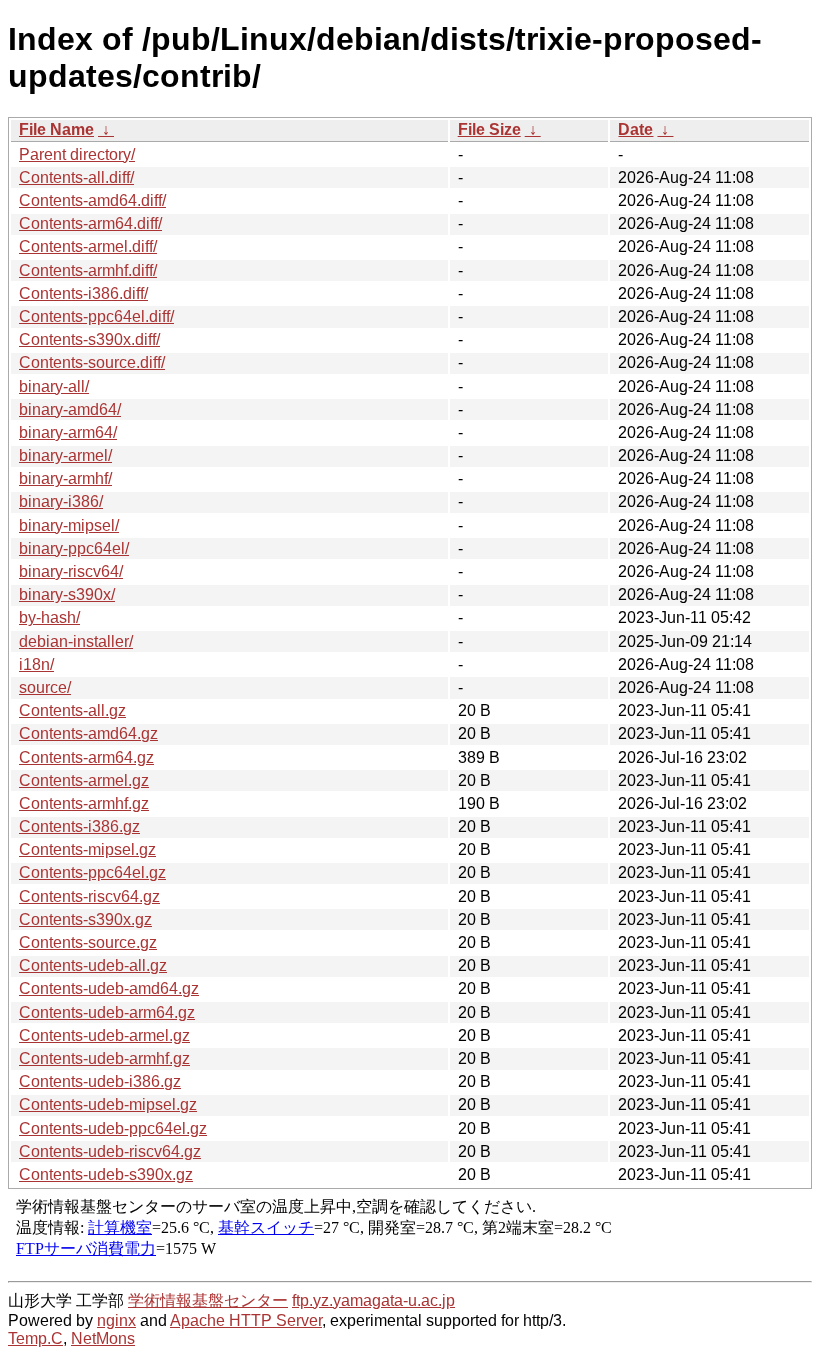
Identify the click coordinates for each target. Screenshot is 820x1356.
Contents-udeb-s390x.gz (106, 1174)
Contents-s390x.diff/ (89, 339)
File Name (56, 129)
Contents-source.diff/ (92, 362)
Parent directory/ (77, 154)
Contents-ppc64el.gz (92, 872)
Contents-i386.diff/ (83, 293)
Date (635, 129)
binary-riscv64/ (71, 571)
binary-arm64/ (68, 432)
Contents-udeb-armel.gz (104, 1035)
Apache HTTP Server (246, 1320)
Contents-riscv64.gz (89, 896)
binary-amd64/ (70, 409)
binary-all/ (54, 386)
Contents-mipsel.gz (87, 849)
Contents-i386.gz (79, 826)
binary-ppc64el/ (74, 548)
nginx (116, 1320)
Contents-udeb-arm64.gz (107, 1012)
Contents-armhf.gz (84, 803)
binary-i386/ (61, 501)
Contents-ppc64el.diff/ (96, 316)
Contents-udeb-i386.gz (100, 1081)
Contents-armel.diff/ (88, 246)
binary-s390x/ (67, 594)
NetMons (103, 1338)
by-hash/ (49, 617)
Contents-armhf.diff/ (88, 270)
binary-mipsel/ (69, 525)
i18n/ (36, 664)
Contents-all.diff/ (76, 177)
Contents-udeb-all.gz (93, 965)
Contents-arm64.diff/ (90, 223)
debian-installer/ (76, 641)
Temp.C (35, 1338)
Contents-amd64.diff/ (92, 200)
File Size (489, 129)
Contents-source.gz (88, 942)
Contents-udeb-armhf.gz (104, 1058)
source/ (45, 687)
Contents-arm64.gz (86, 757)
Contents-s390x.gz (85, 919)
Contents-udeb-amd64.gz (109, 988)
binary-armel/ (65, 455)
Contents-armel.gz (84, 780)
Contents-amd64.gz (88, 733)
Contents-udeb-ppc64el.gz (113, 1128)
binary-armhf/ (65, 478)
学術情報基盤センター (208, 1300)
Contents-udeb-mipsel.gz (108, 1104)
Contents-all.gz (72, 710)
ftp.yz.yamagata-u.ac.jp (373, 1300)
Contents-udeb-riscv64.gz (110, 1151)
